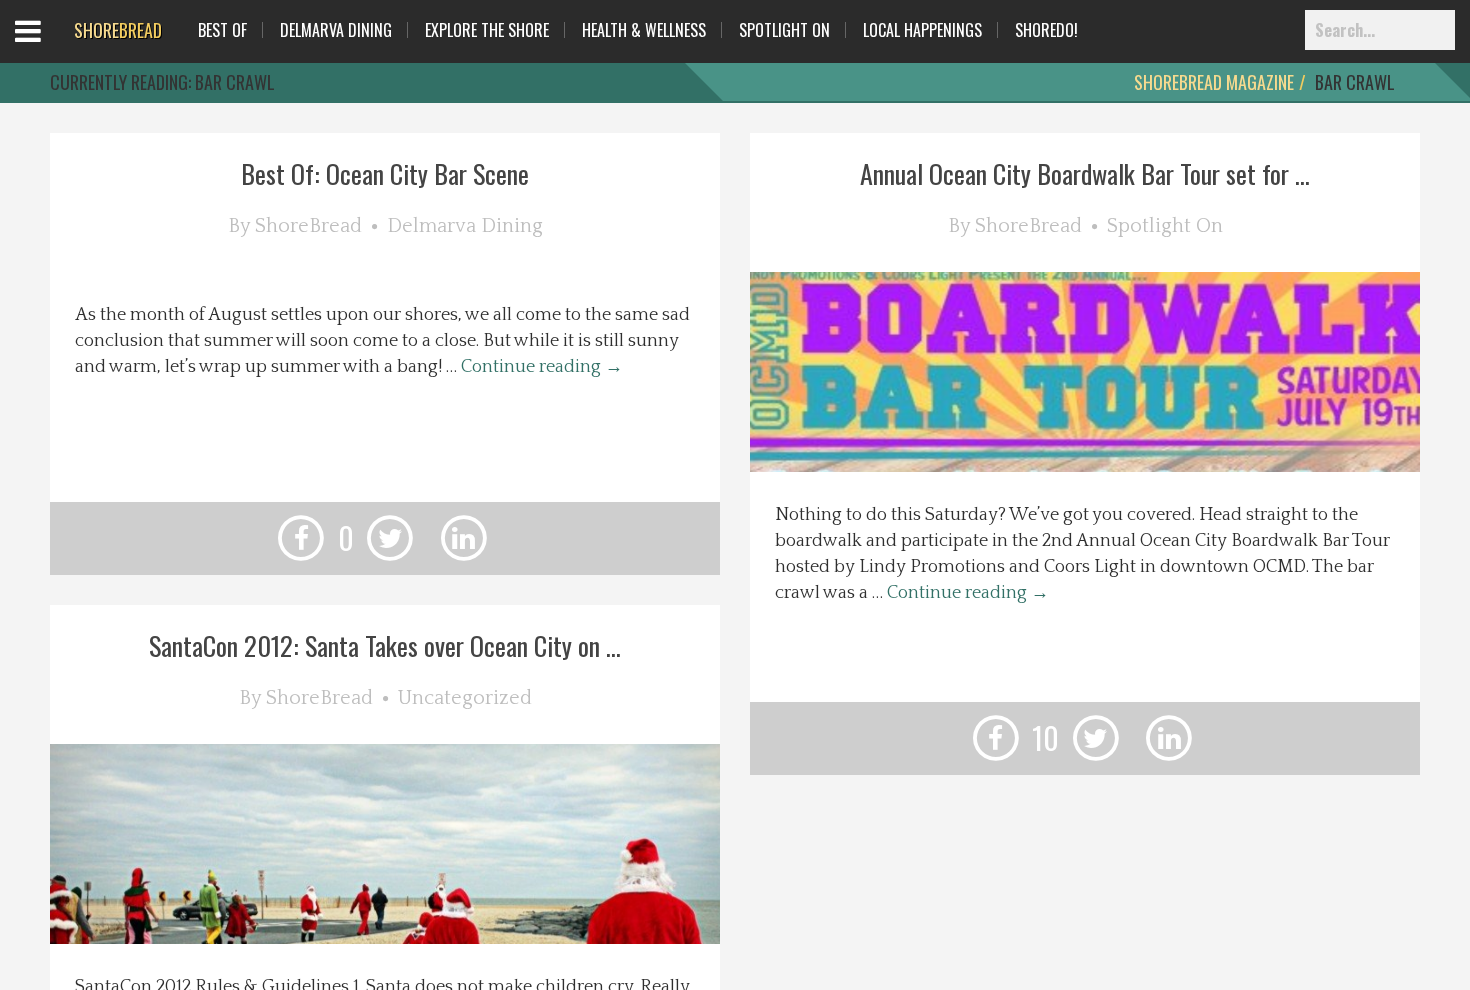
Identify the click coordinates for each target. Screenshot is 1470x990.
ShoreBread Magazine (1214, 82)
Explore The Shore (487, 30)
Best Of (222, 30)
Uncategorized (465, 698)
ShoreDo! (1046, 30)
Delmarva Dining (336, 30)
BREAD (118, 30)
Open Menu (52, 49)
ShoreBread (308, 226)
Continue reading (542, 367)
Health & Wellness (644, 30)
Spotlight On (784, 30)
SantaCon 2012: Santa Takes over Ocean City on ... (385, 645)
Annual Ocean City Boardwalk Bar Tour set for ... (1085, 173)
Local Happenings (922, 30)
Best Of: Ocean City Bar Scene (385, 173)
